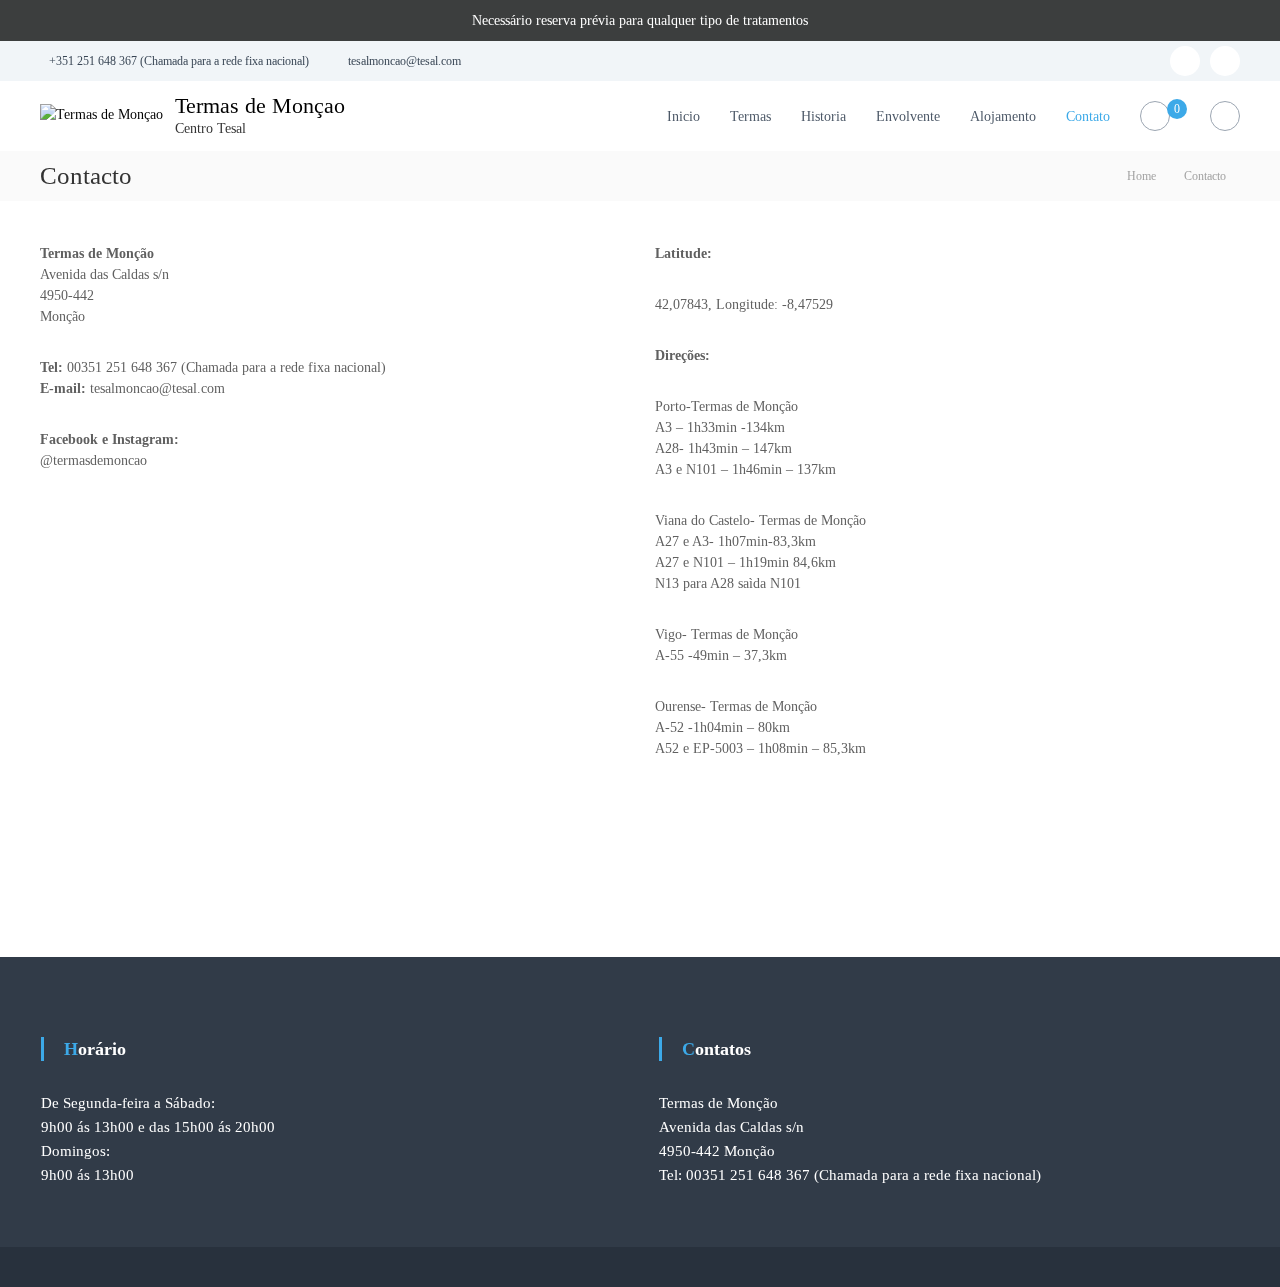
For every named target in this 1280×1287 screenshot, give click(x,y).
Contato (1088, 116)
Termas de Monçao (260, 105)
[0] (1155, 116)
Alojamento (1003, 116)
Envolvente (908, 116)
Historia (823, 116)
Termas (750, 116)
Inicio (683, 116)
